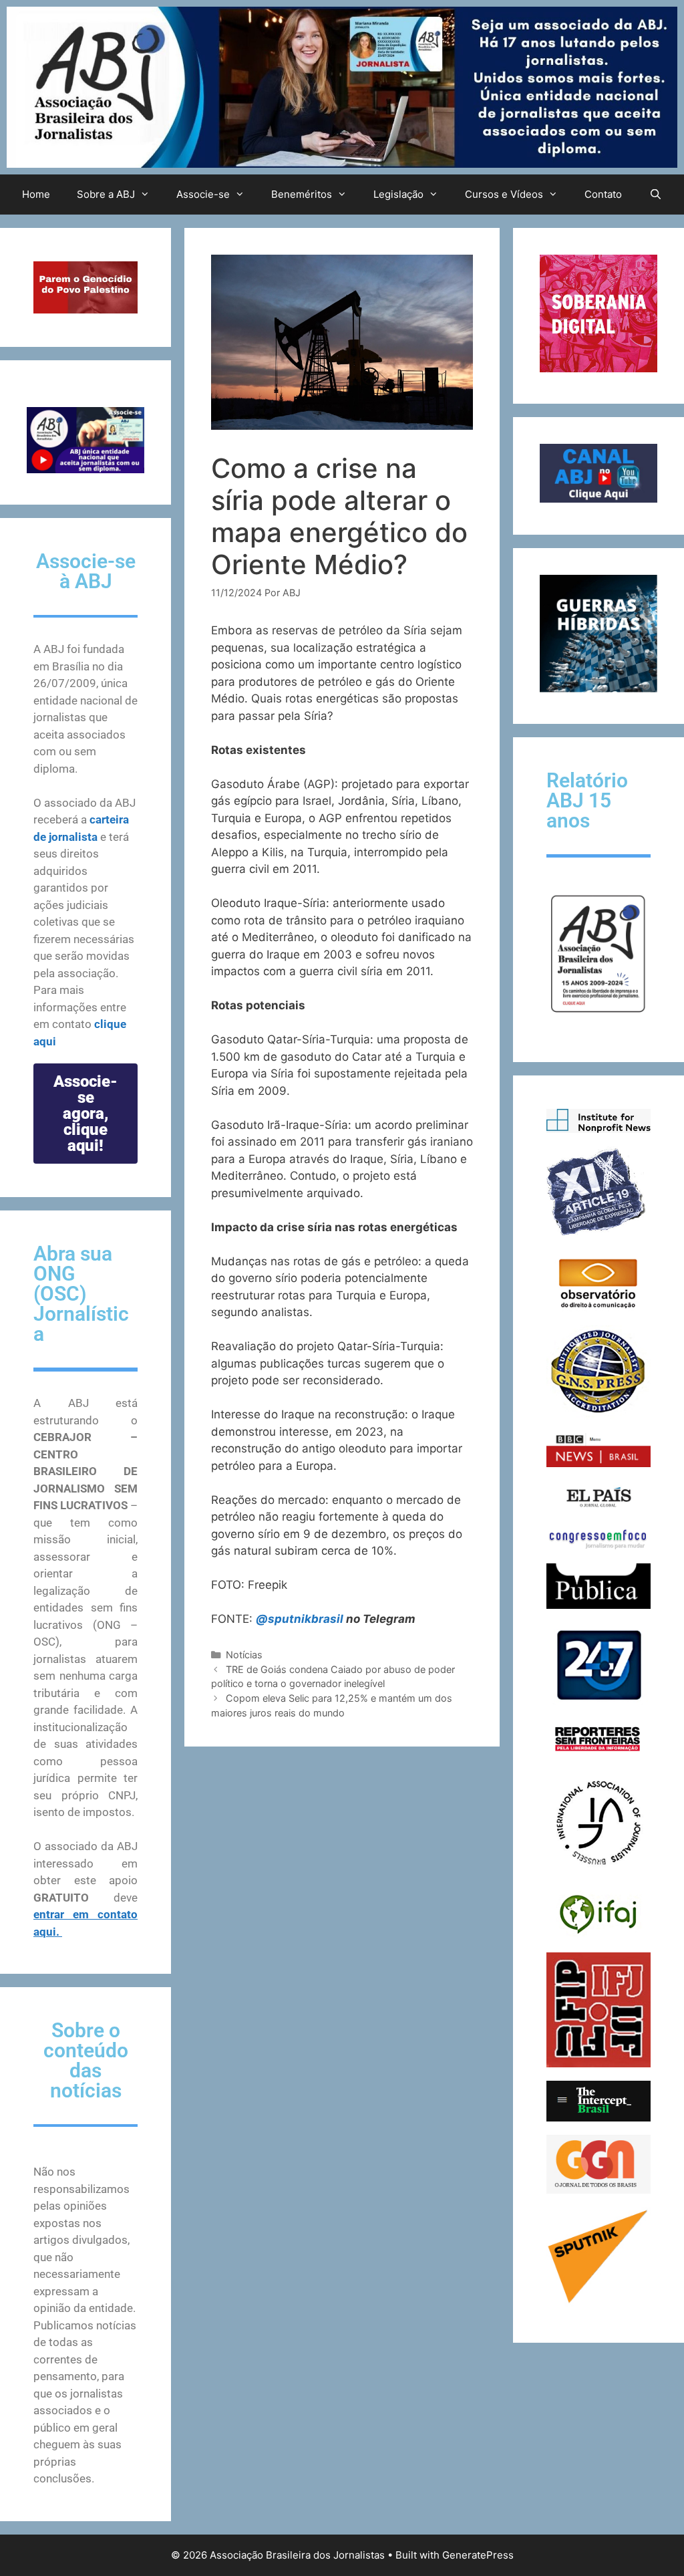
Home (36, 194)
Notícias (244, 1655)
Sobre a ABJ (106, 194)
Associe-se (203, 194)
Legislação (398, 194)
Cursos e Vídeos (504, 194)
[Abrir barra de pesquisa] (655, 195)
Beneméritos (302, 194)
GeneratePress (478, 2555)
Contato (603, 194)
